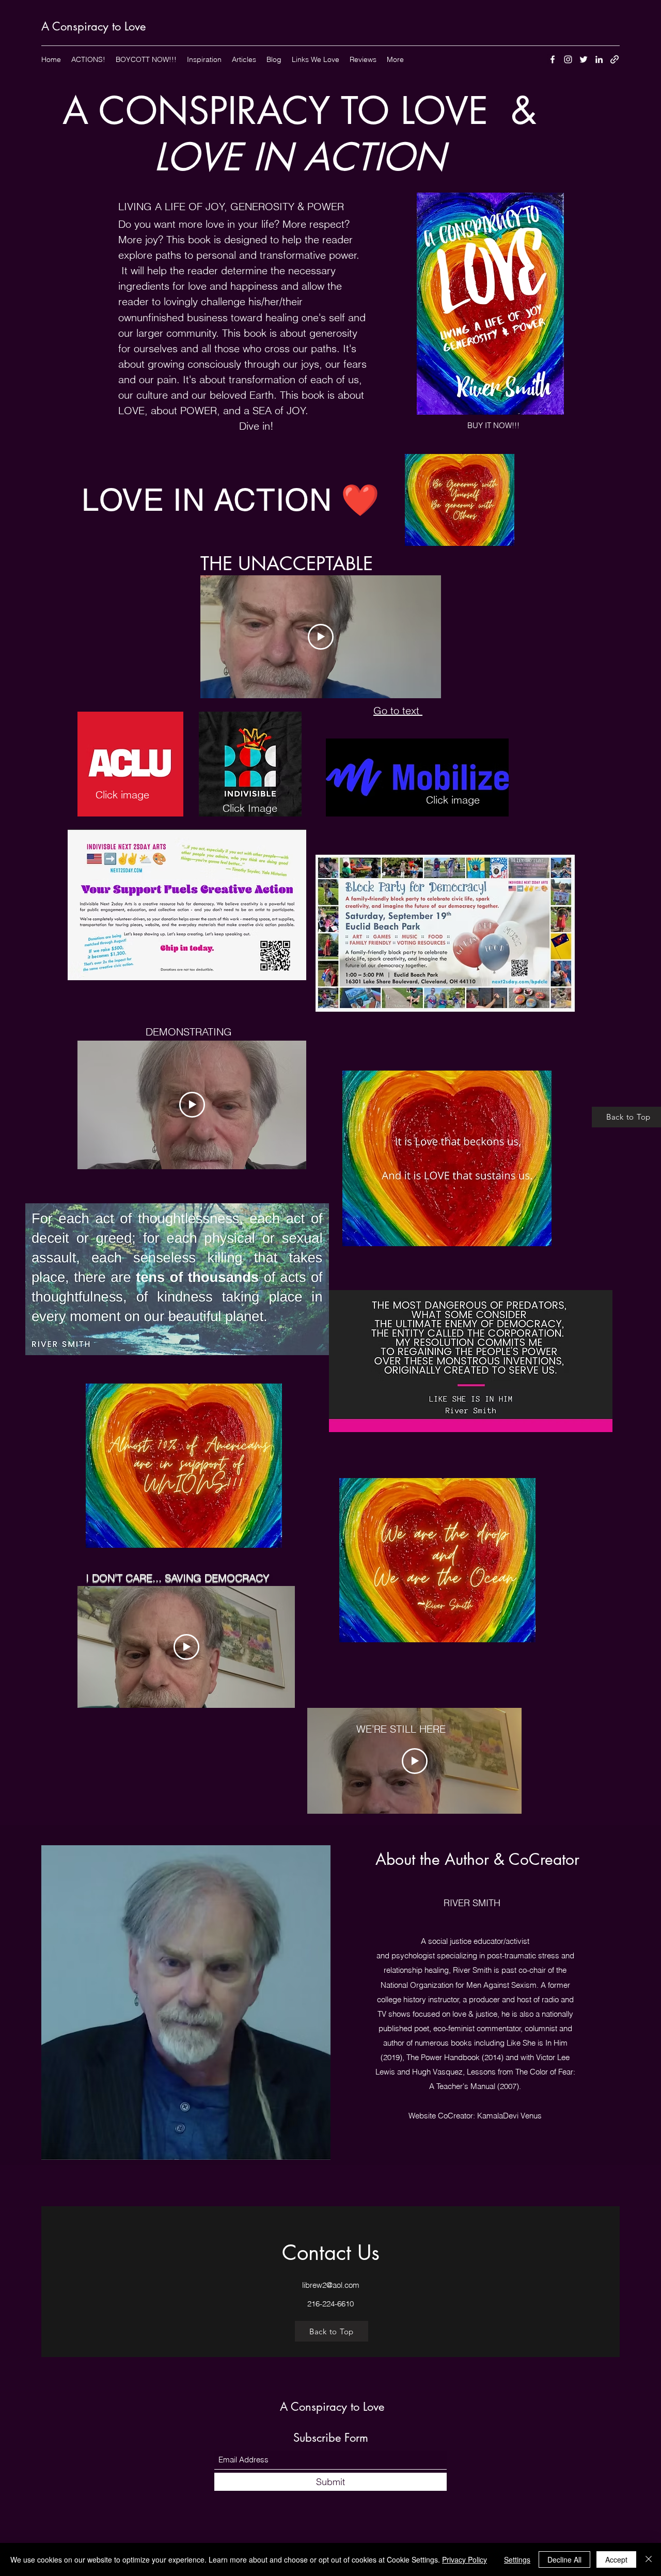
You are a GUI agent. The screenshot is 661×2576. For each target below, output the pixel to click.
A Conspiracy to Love (93, 26)
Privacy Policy (465, 2559)
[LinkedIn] (599, 59)
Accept (616, 2559)
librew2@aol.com (331, 2285)
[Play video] (321, 637)
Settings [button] (517, 2559)
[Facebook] (553, 59)
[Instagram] (568, 59)
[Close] (649, 2559)
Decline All (564, 2559)
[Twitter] (584, 59)
